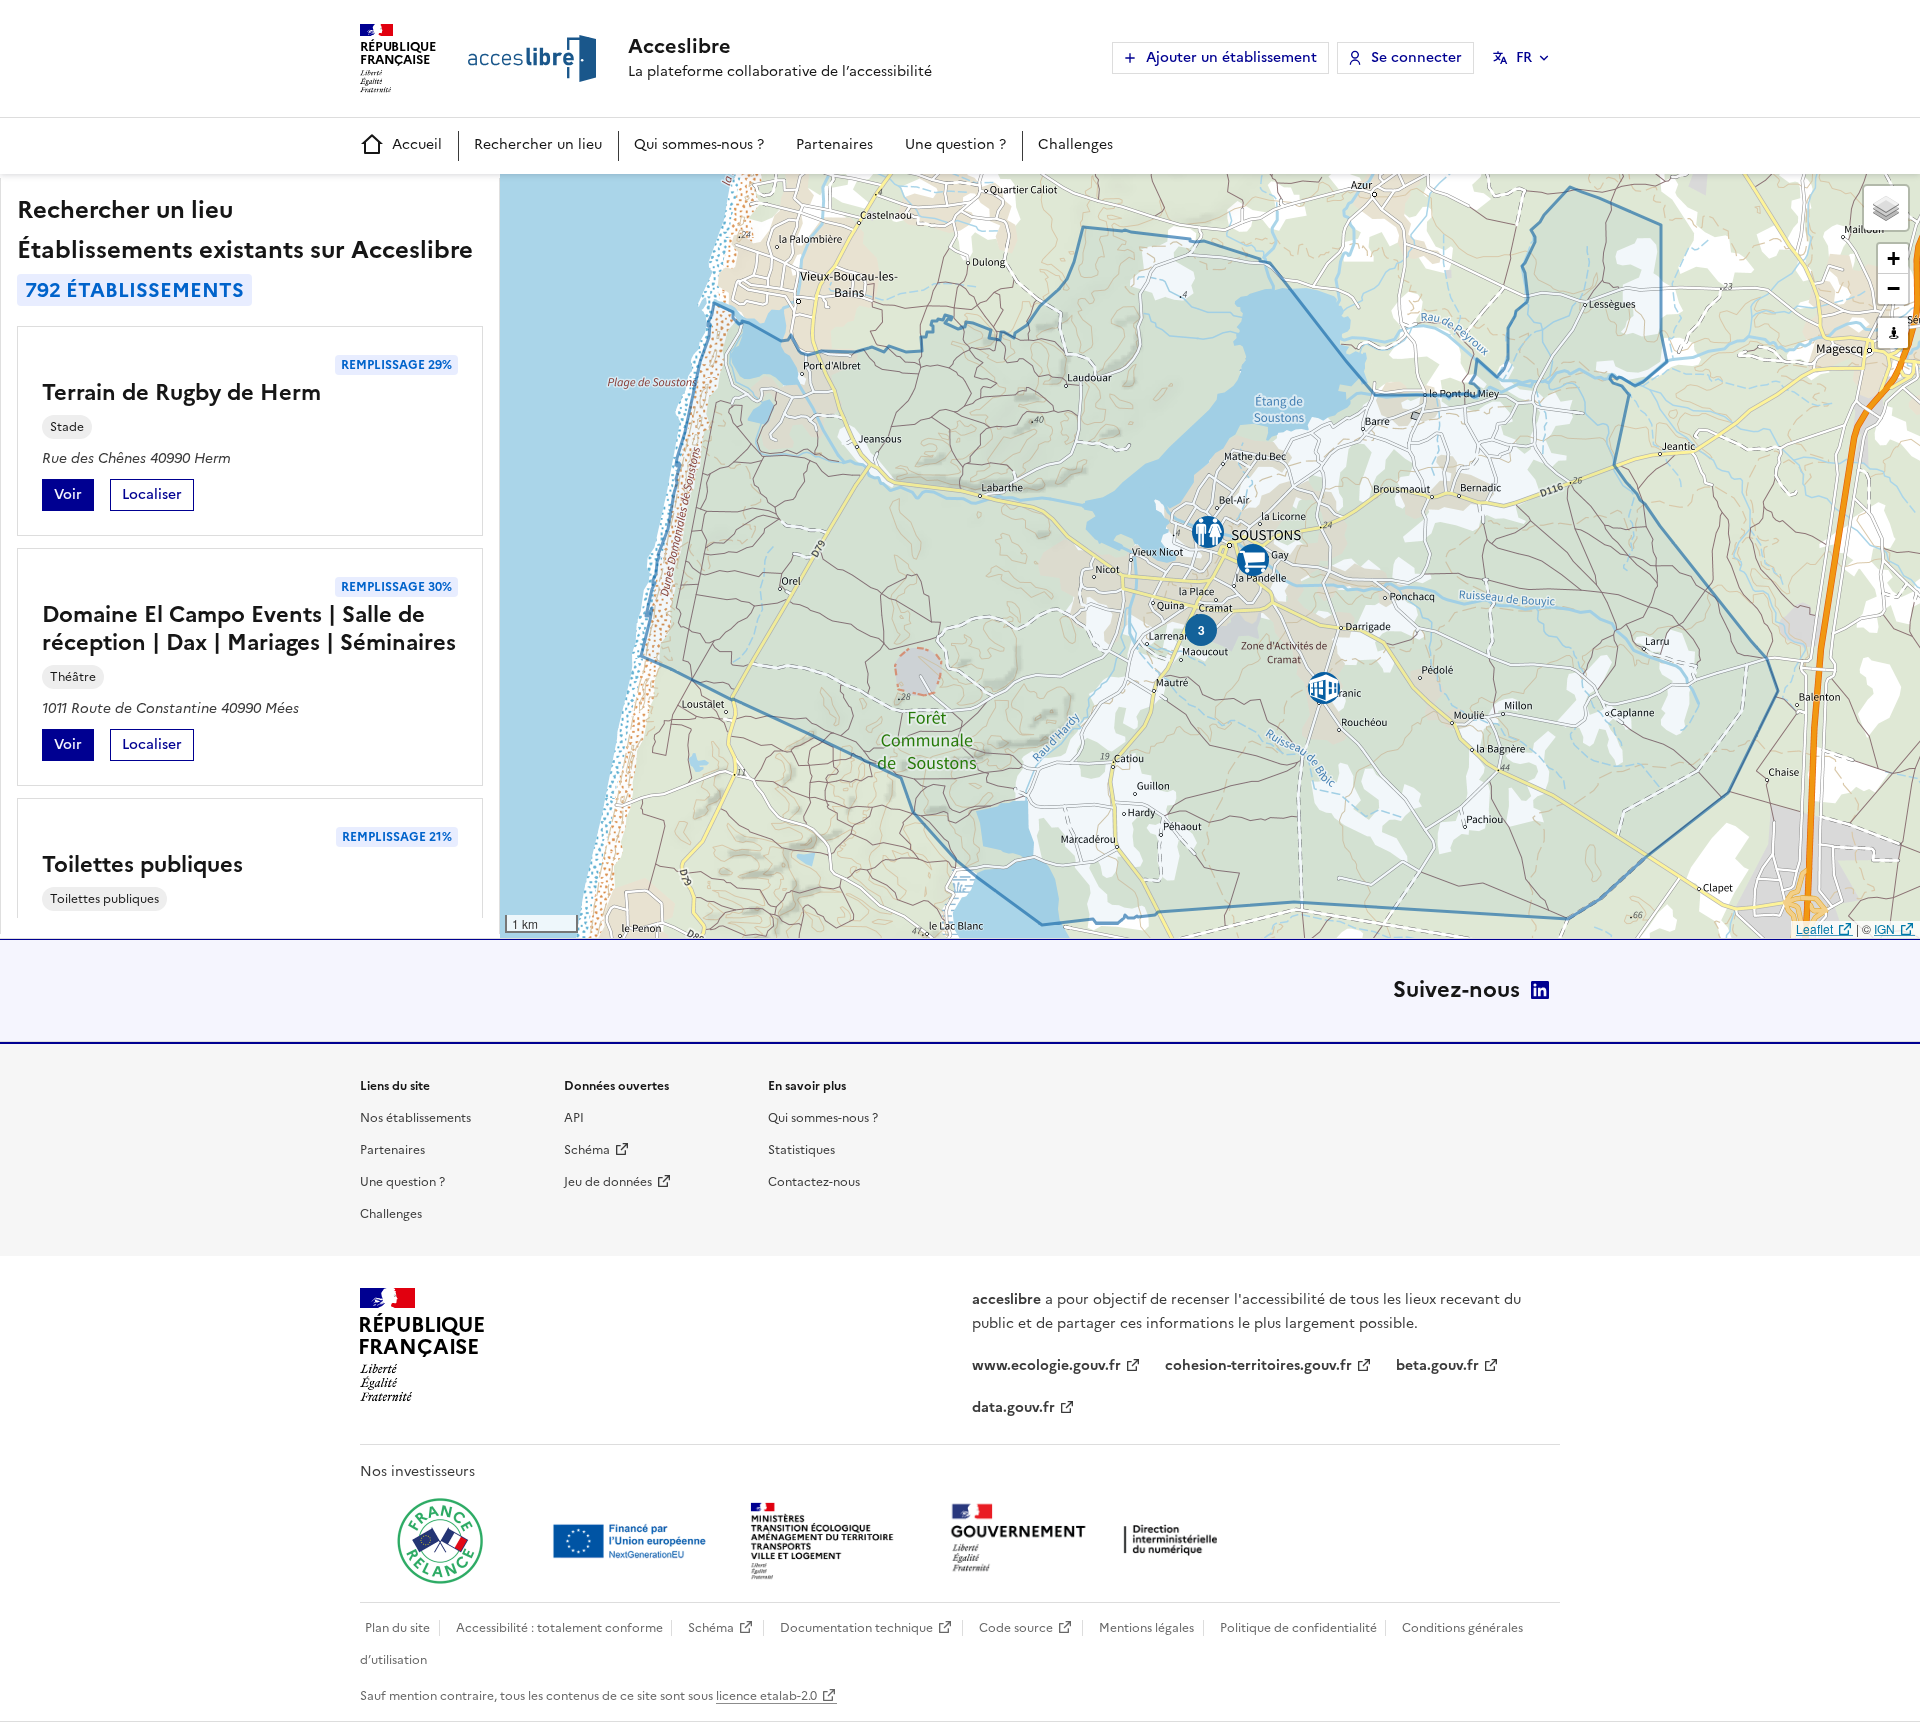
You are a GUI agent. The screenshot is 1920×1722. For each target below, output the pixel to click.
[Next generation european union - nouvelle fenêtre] (632, 1541)
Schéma (587, 1150)
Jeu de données (608, 1182)
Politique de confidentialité (1298, 1628)
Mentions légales (1146, 1628)
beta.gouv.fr (1437, 1365)
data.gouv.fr (1013, 1407)
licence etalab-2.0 (766, 1696)
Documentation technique (856, 1628)
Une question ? (955, 144)
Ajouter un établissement (1231, 57)
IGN (1884, 928)
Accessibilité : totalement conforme (559, 1628)
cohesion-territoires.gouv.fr (1258, 1365)
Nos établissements (415, 1118)
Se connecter (1416, 57)
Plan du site (397, 1628)
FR (1524, 57)
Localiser (158, 497)
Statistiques (801, 1150)
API (574, 1118)
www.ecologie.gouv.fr (1046, 1365)
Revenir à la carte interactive (657, 198)
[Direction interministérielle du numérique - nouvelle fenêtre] (1089, 1539)
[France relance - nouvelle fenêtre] (440, 1541)
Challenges (1075, 144)
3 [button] (1201, 630)
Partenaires (834, 144)
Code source (1016, 1628)
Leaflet (1814, 928)
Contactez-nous (814, 1182)
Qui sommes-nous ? (699, 144)
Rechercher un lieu (538, 144)
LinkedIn (1540, 990)
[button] (1886, 208)
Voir (74, 497)
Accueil (417, 144)
